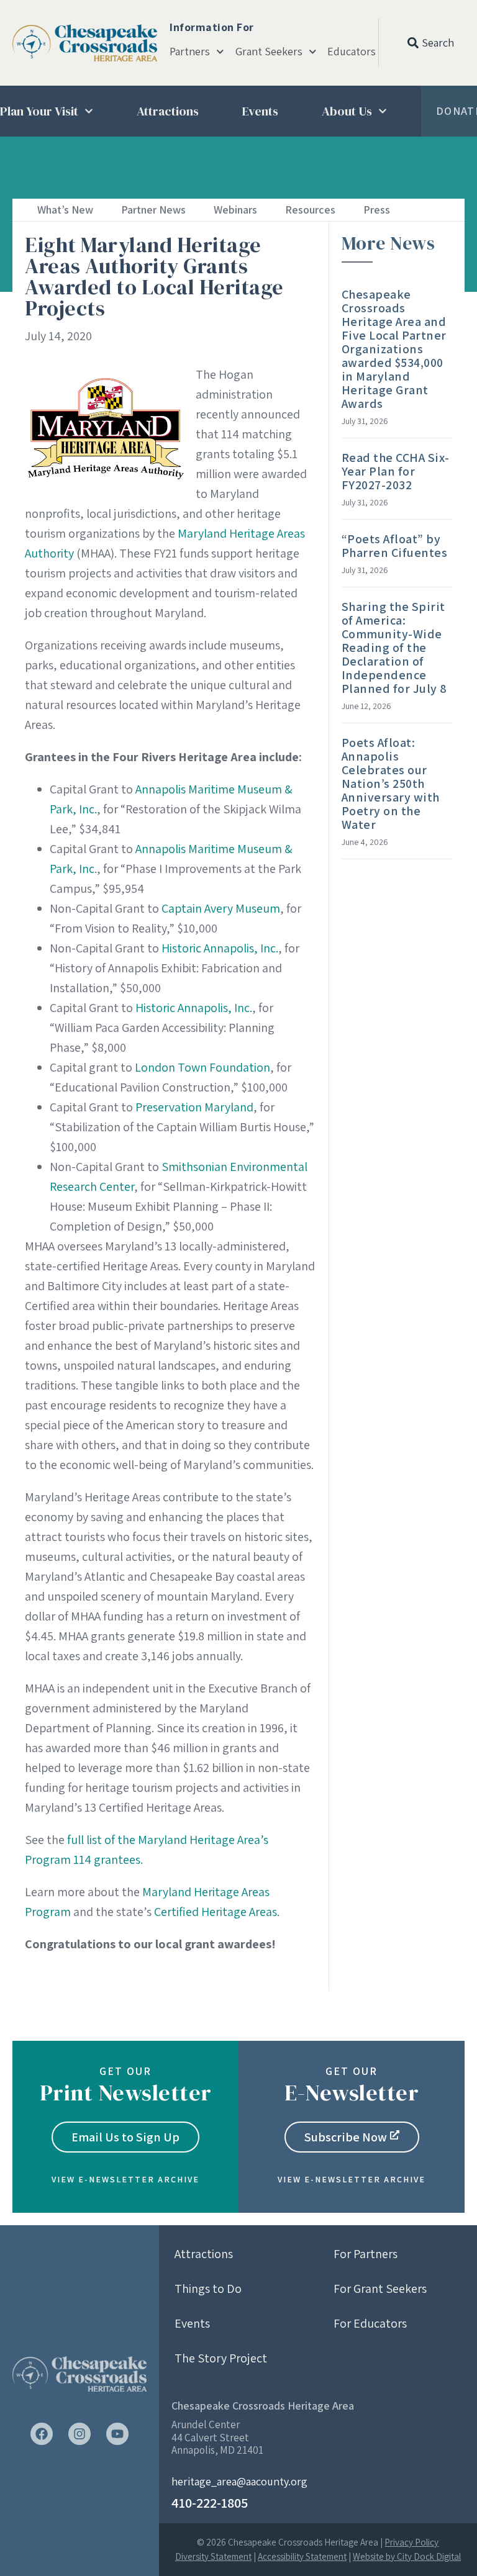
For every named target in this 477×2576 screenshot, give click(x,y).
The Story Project (221, 2358)
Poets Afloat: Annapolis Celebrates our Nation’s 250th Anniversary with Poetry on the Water (391, 784)
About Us (347, 111)
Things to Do (208, 2289)
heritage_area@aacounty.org (239, 2481)
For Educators (370, 2323)
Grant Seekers (269, 52)
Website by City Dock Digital (407, 2556)
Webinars (235, 210)
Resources (310, 210)
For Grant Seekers (380, 2289)
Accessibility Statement (302, 2556)
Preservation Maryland (194, 1107)
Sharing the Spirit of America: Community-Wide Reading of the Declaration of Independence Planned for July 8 (394, 648)
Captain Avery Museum (221, 908)
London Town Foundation (202, 1067)
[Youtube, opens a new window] (117, 2434)
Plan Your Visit (39, 111)
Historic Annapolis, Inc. (220, 948)
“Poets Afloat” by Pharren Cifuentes (395, 546)
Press (377, 210)
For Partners (366, 2254)
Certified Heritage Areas (216, 1912)
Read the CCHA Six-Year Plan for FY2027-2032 (396, 471)
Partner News (153, 210)
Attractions (168, 111)
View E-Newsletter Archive (125, 2179)
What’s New (65, 210)
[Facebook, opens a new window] (42, 2434)
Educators (352, 52)
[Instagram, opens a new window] (79, 2434)
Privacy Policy (411, 2542)
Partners (190, 52)
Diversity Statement (213, 2556)
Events (260, 111)
